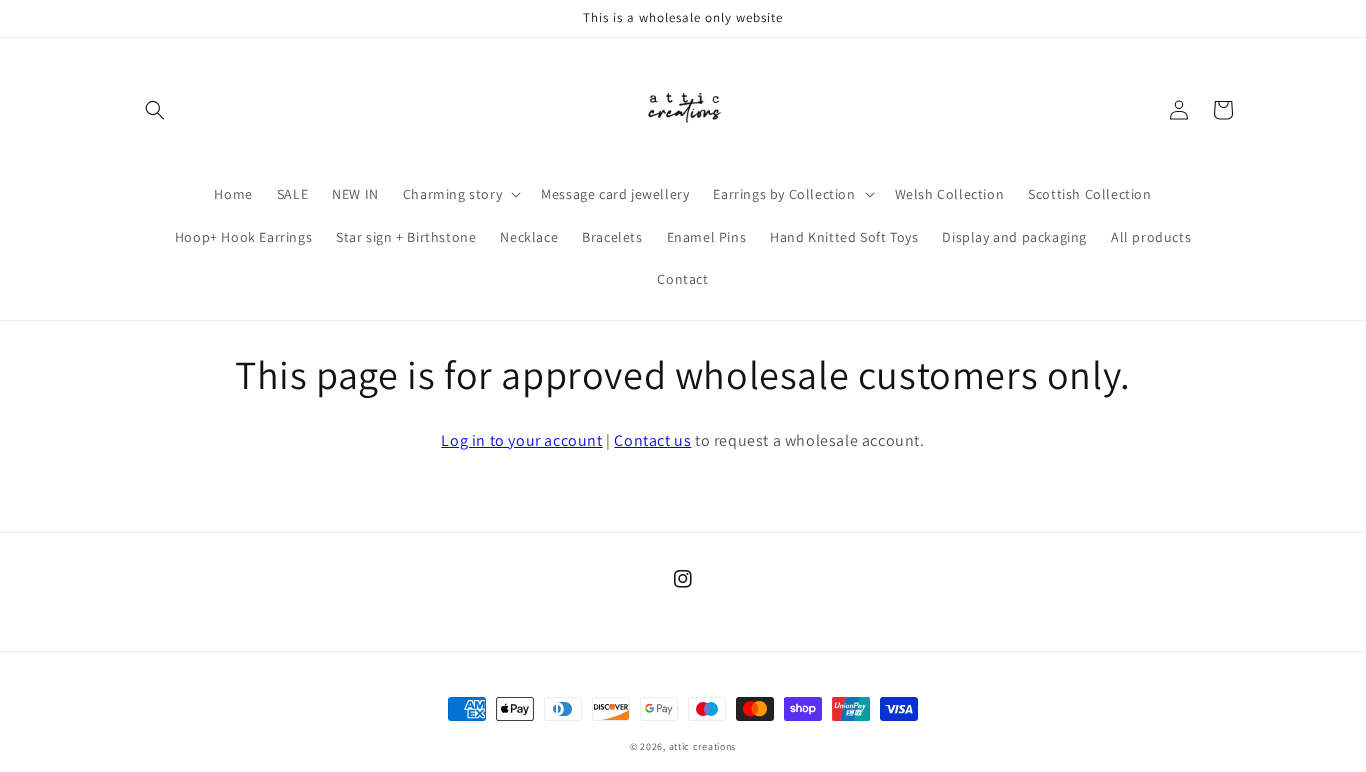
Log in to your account (521, 440)
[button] (155, 110)
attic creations (703, 746)
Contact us (652, 440)
